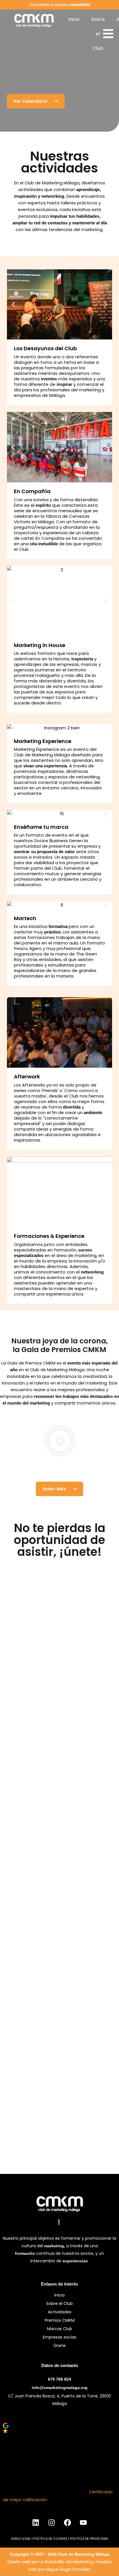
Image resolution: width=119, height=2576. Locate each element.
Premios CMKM (60, 2320)
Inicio (74, 19)
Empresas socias (59, 2337)
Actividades (60, 2312)
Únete (59, 2346)
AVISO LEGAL (21, 2539)
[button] (13, 304)
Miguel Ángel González (68, 2569)
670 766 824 (59, 2379)
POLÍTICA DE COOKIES (51, 2539)
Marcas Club (60, 2329)
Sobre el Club (98, 34)
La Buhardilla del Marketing (66, 2562)
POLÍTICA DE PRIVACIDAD (89, 2539)
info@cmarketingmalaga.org (60, 2388)
